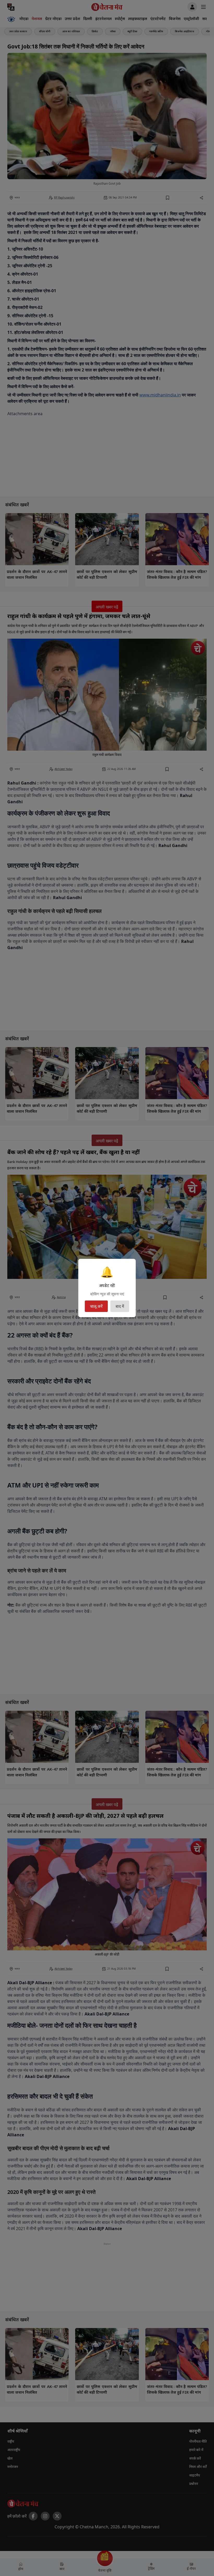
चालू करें (96, 1306)
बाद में (120, 1306)
